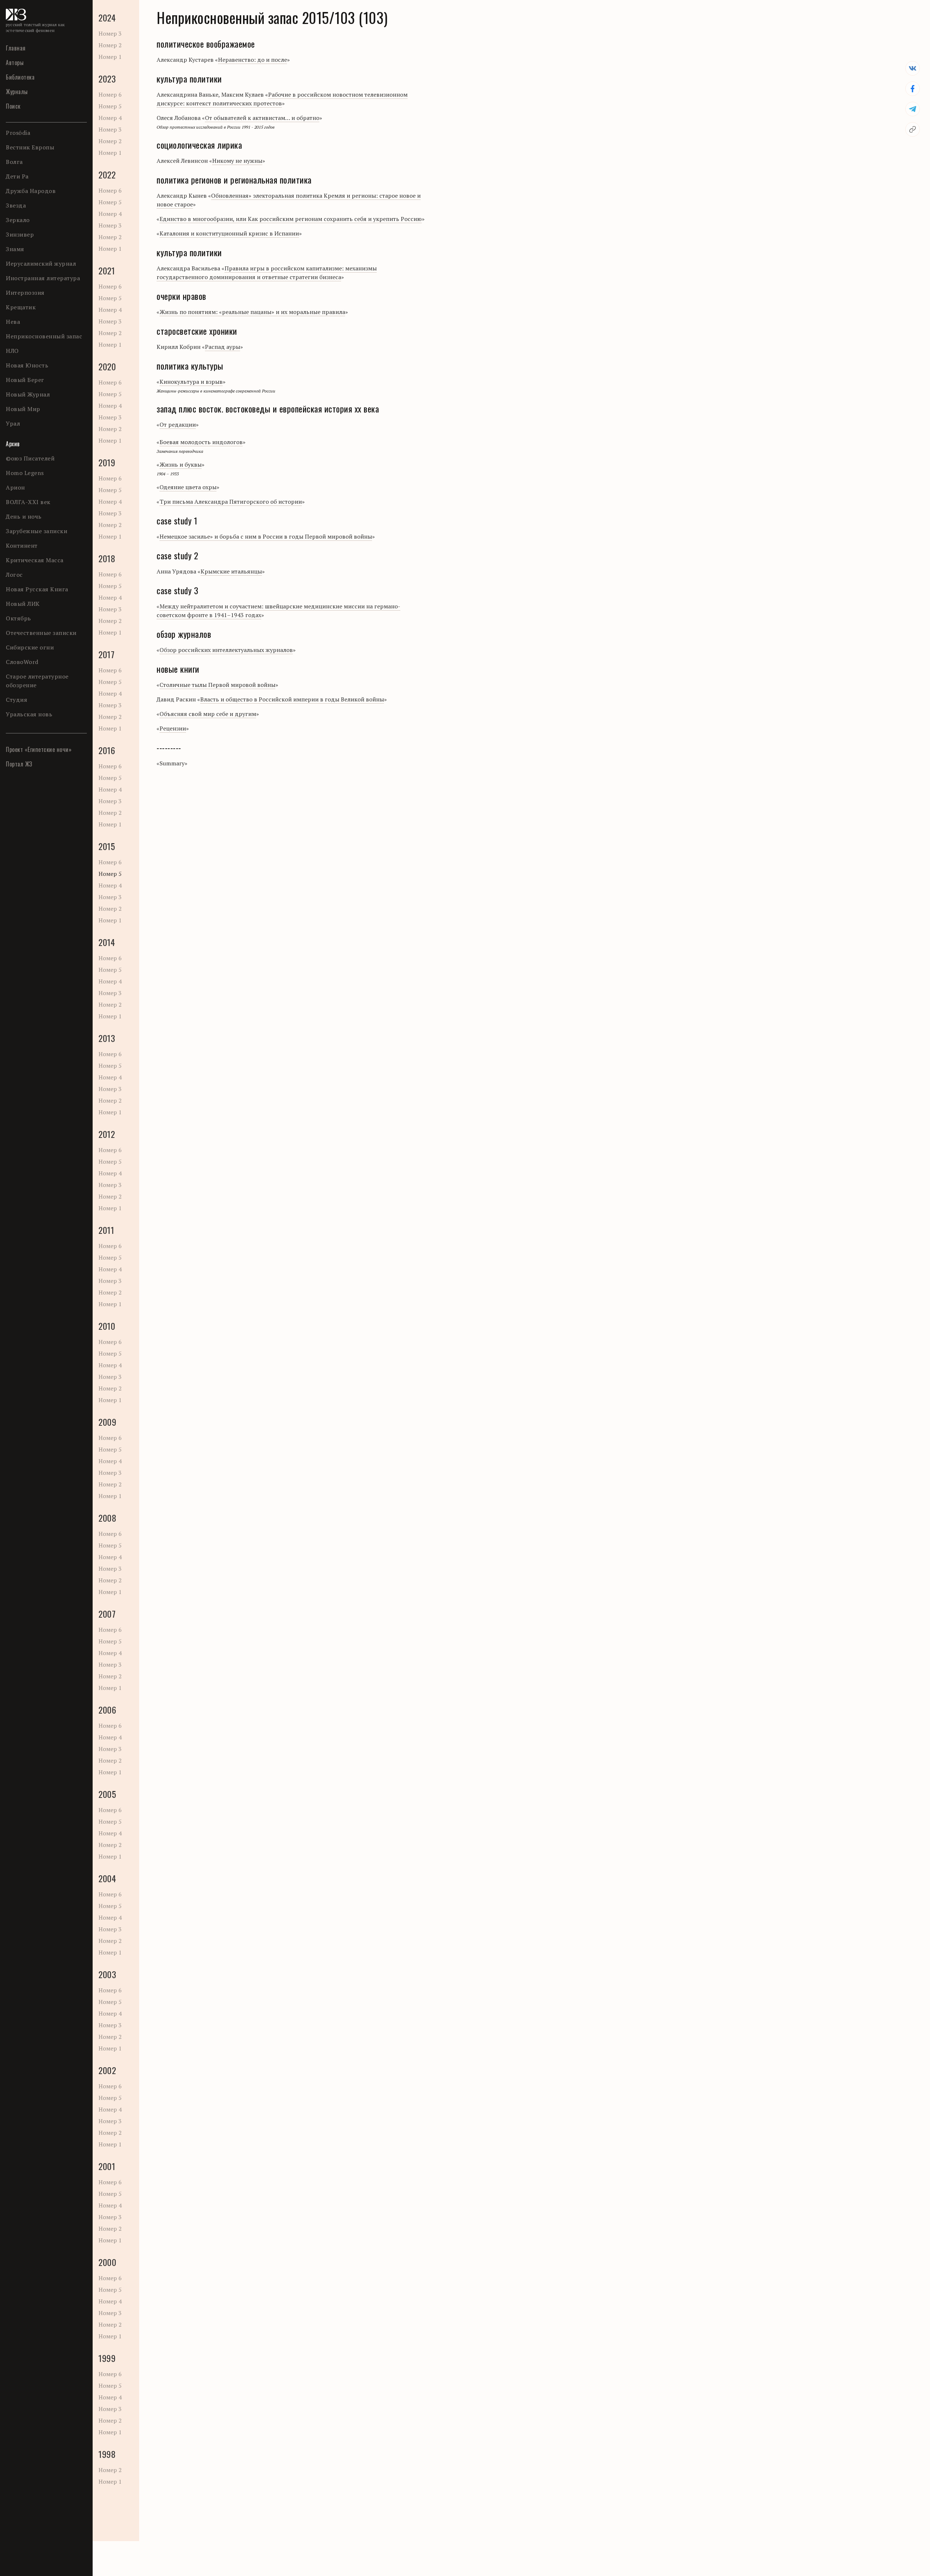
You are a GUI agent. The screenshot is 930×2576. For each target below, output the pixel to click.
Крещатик (21, 307)
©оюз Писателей (30, 458)
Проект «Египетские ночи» (39, 749)
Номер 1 (110, 57)
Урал (13, 423)
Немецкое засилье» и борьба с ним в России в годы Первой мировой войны (266, 536)
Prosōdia (18, 133)
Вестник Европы (30, 147)
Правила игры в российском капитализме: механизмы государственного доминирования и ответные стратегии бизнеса (267, 273)
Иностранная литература (43, 278)
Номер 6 (110, 94)
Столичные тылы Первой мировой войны (217, 685)
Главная (16, 48)
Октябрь (19, 618)
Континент (22, 546)
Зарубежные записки (37, 531)
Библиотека (20, 77)
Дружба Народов (31, 191)
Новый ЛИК (23, 604)
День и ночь (24, 516)
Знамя (15, 249)
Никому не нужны (237, 161)
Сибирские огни (30, 647)
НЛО (12, 351)
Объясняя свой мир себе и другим (208, 714)
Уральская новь (29, 714)
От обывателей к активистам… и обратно (262, 118)
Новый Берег (25, 380)
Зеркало (18, 220)
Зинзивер (20, 234)
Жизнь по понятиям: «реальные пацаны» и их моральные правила (252, 312)
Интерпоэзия (25, 293)
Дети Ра (17, 176)
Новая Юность (27, 365)
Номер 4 (110, 118)
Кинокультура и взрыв (191, 382)
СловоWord (22, 662)
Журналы (17, 92)
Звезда (16, 205)
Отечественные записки (41, 633)
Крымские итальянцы (231, 571)
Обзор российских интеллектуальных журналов (226, 650)
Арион (15, 487)
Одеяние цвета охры (188, 487)
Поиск (13, 106)
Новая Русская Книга (37, 589)
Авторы (15, 63)
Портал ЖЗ (19, 764)
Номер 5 (110, 106)
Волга (14, 162)
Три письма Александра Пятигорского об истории (231, 502)
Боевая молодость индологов (201, 442)
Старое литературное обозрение (37, 681)
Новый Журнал (28, 394)
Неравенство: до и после (252, 60)
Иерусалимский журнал (41, 263)
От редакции (178, 424)
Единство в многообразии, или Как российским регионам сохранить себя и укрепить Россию (291, 219)
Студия (17, 700)
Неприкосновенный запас (44, 336)
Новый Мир (23, 409)
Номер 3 (110, 33)
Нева (13, 322)
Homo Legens (25, 473)
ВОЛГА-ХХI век (28, 502)
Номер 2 (110, 45)
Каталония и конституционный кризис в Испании (229, 233)
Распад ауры (223, 347)
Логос (14, 575)
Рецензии (173, 728)
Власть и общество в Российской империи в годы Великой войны (292, 699)
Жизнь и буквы (181, 464)
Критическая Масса (35, 560)
